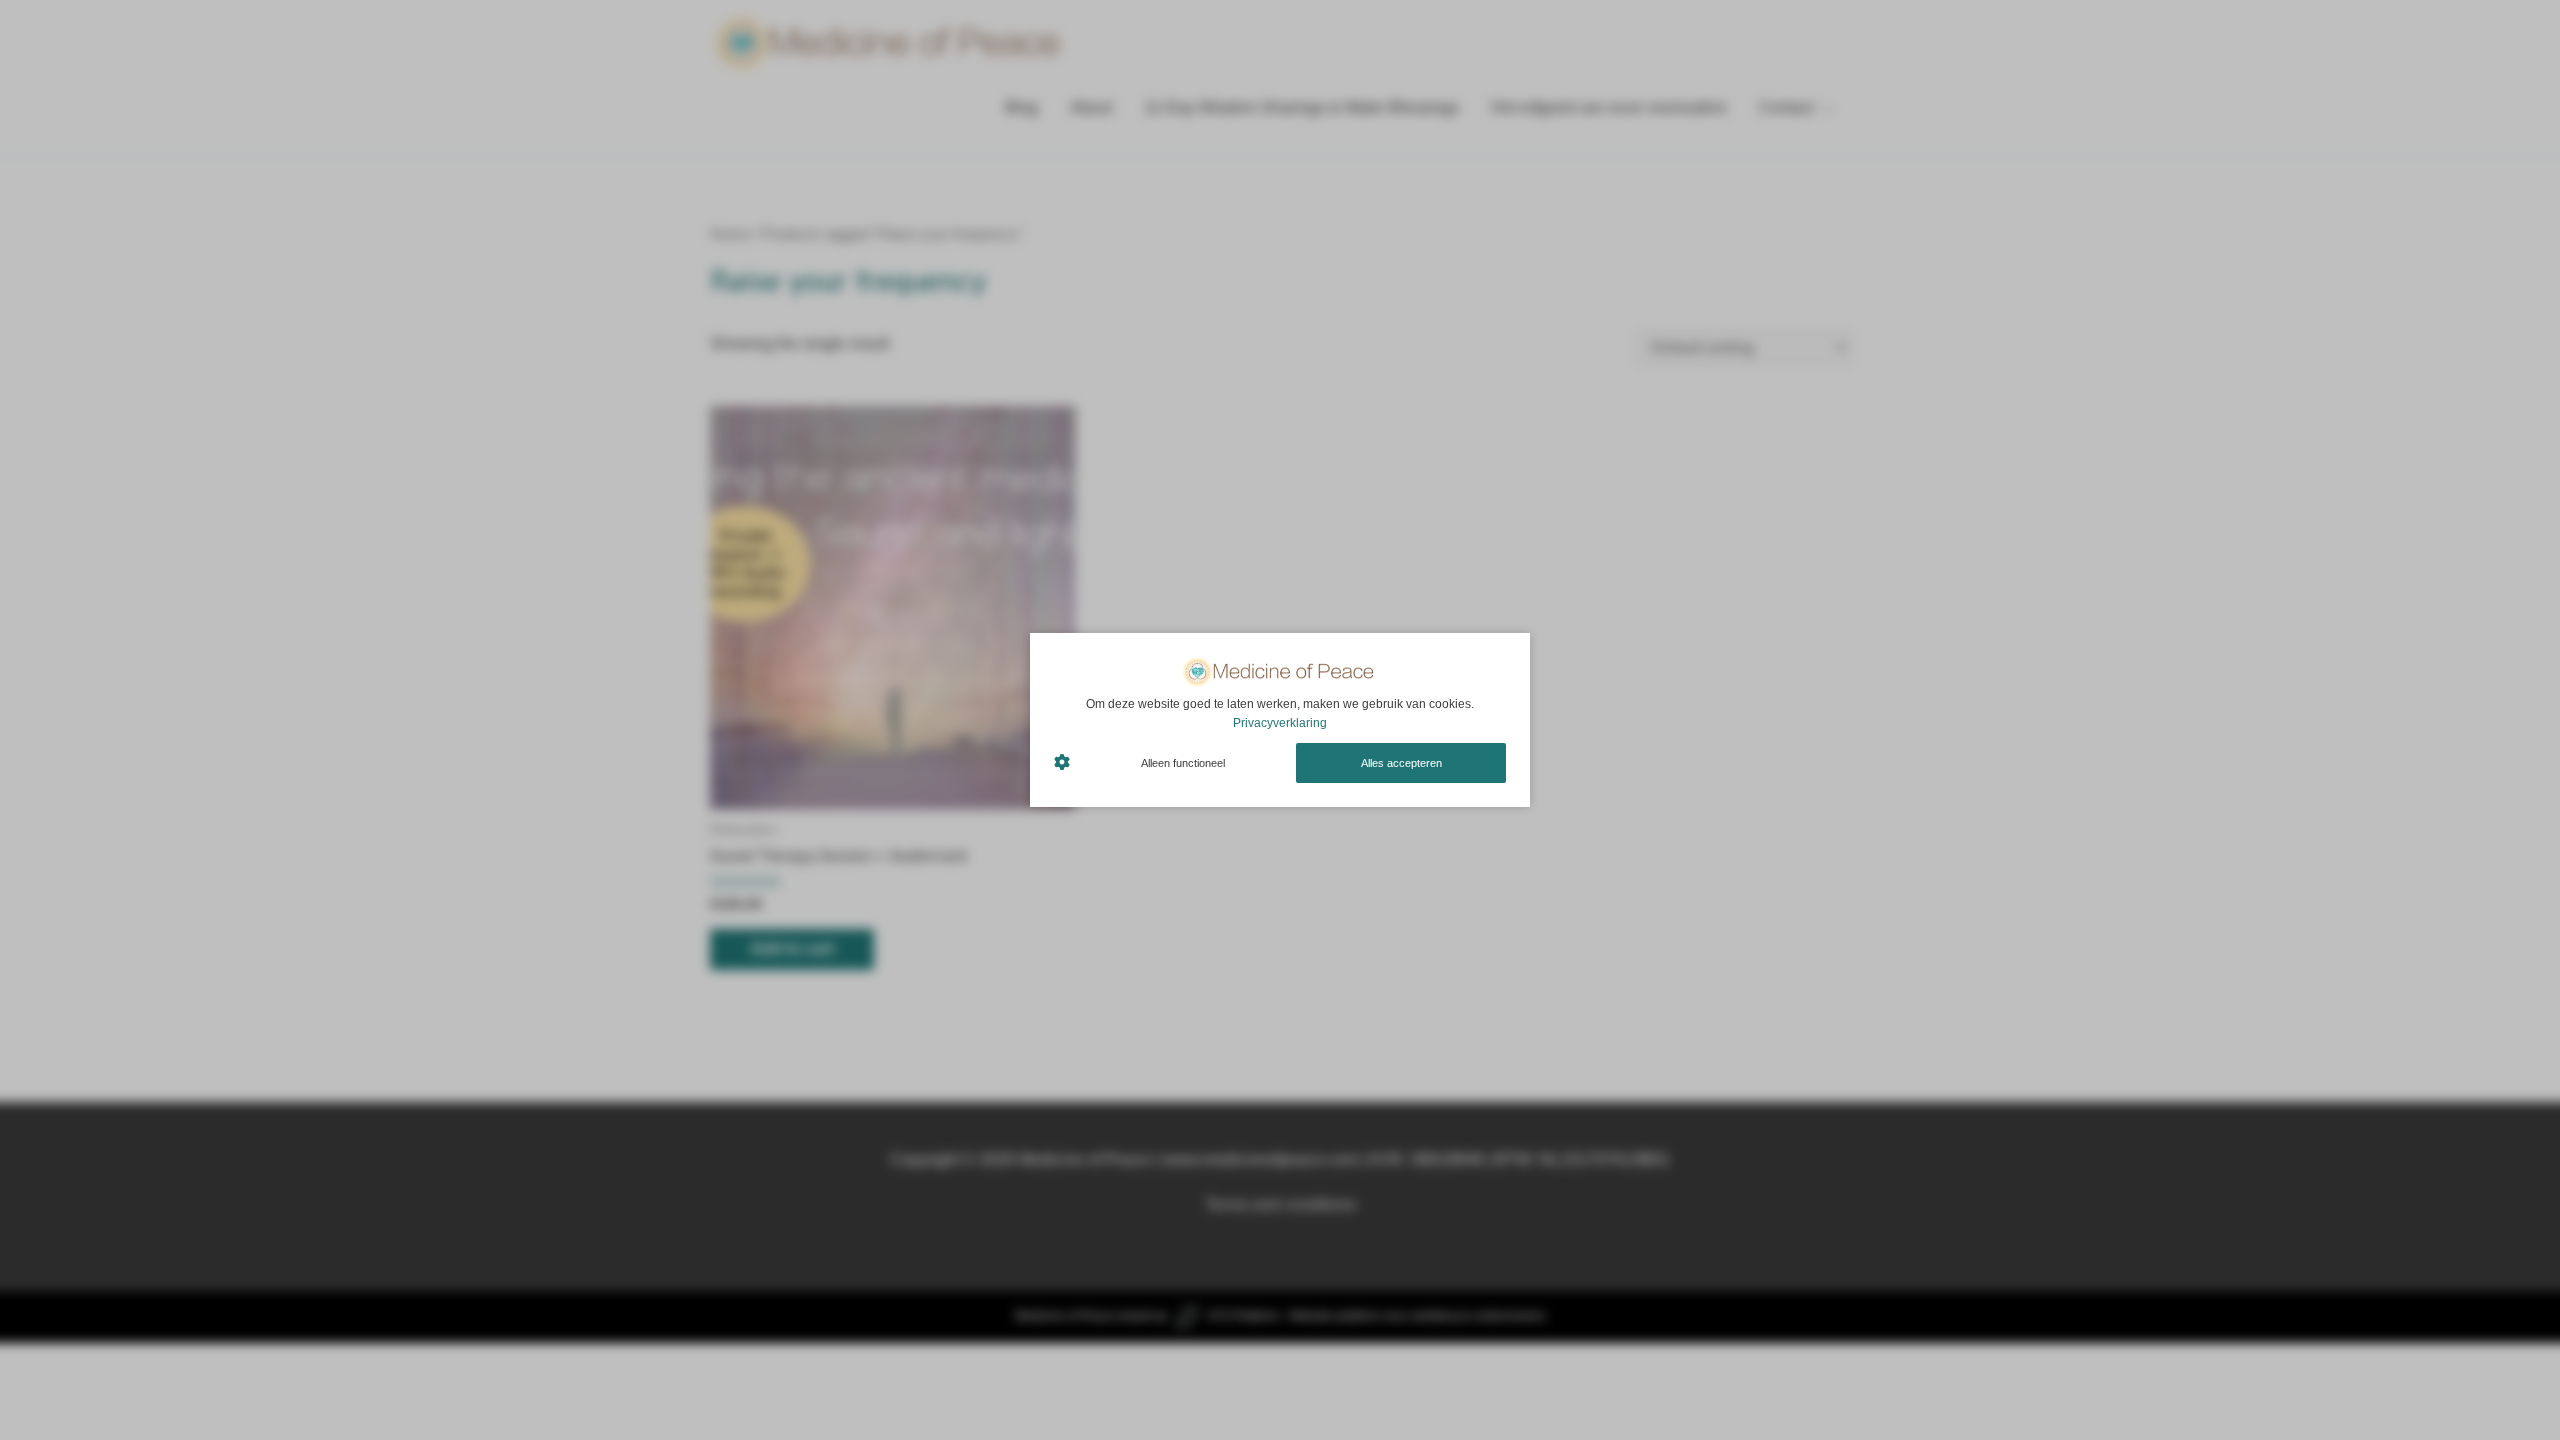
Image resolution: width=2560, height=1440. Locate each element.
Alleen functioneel (1183, 763)
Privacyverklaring (1280, 723)
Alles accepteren (1401, 763)
